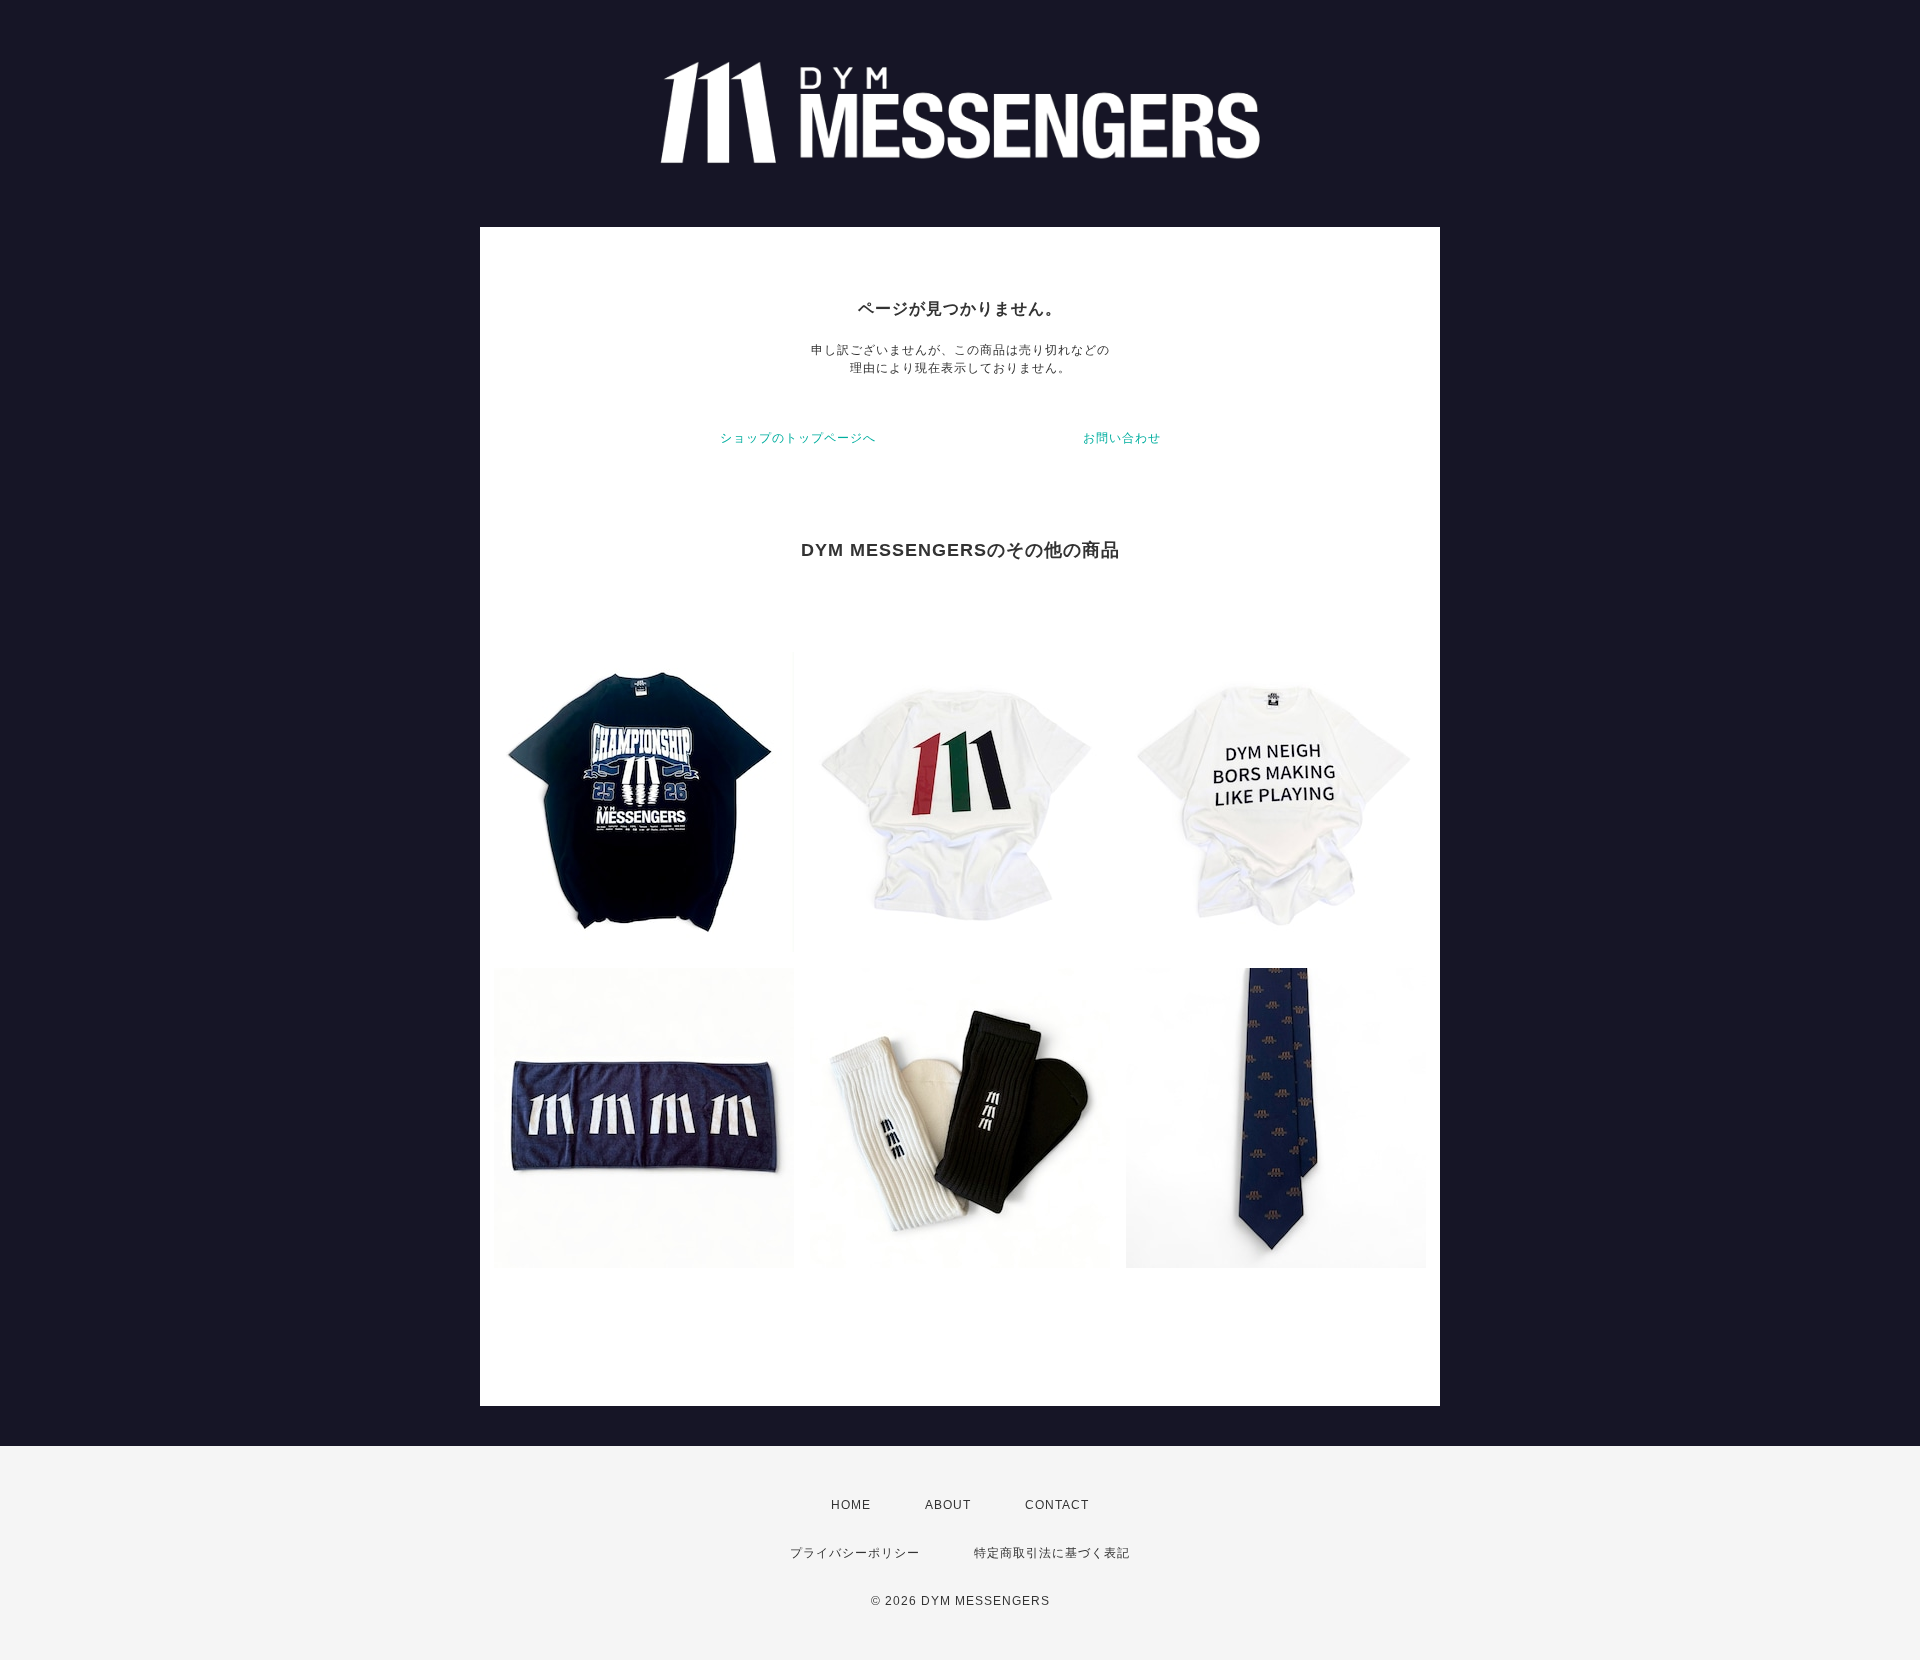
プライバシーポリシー (855, 1553)
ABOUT (948, 1505)
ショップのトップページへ (798, 438)
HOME (851, 1505)
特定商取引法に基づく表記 (1052, 1553)
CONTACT (1057, 1505)
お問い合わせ (1122, 438)
